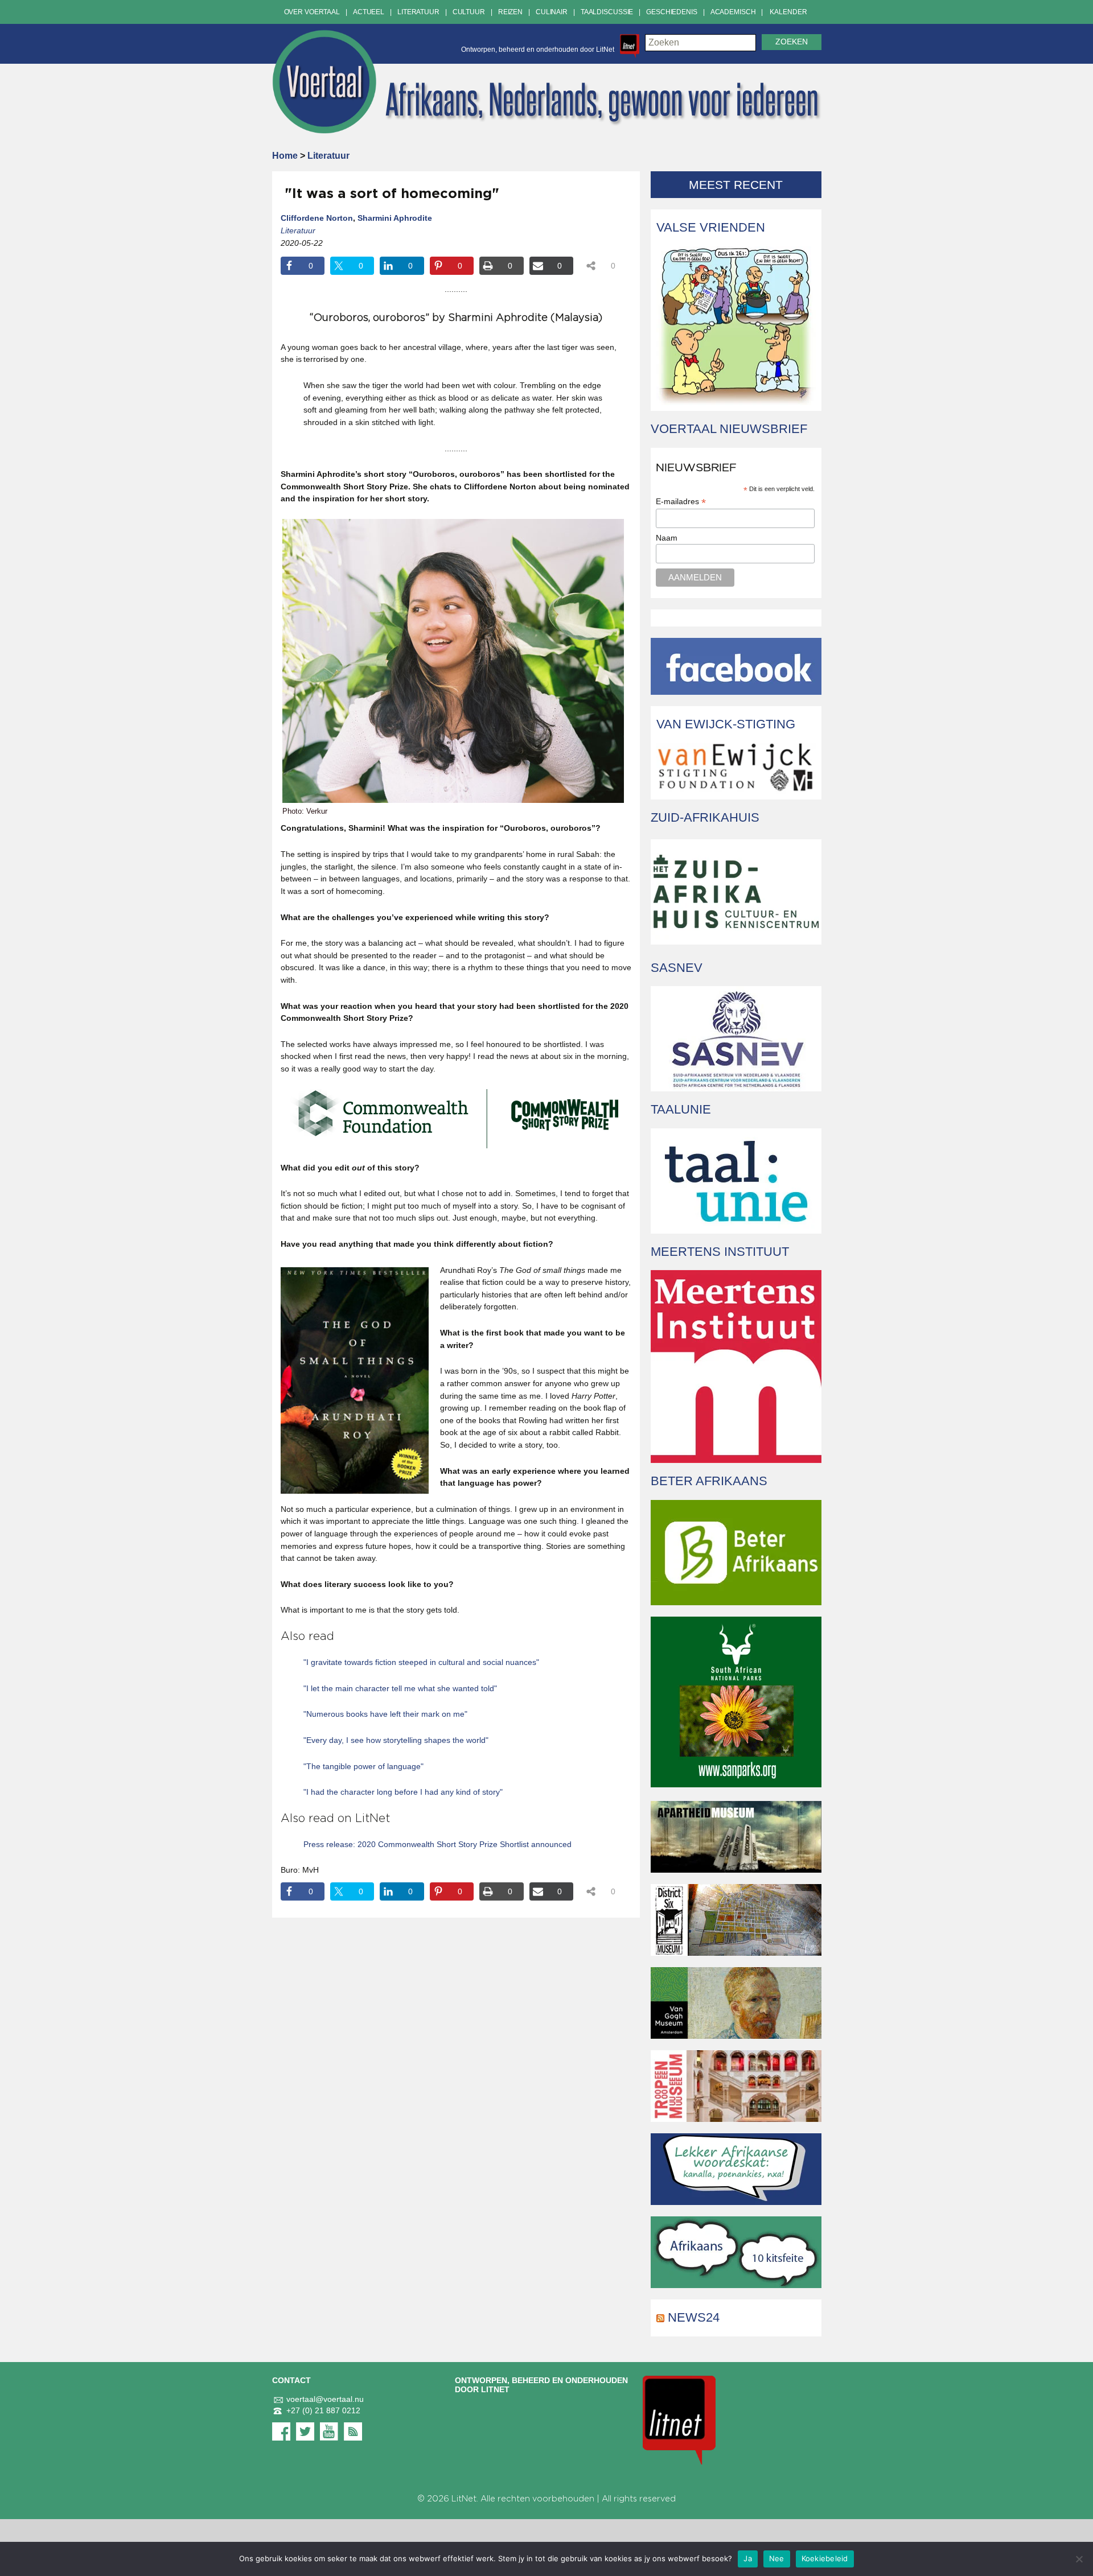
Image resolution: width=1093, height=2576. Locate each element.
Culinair (552, 12)
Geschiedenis (672, 12)
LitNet (464, 2499)
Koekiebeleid (825, 2558)
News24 (694, 2317)
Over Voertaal (312, 12)
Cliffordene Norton (317, 218)
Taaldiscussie (607, 12)
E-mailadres (681, 502)
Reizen (510, 12)
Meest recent (736, 185)
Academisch (733, 12)
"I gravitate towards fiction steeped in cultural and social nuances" (421, 1662)
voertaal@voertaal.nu (325, 2399)
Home (285, 156)
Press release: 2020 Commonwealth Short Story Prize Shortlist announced (437, 1844)
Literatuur (418, 12)
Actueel (369, 12)
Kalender (788, 12)
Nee (777, 2558)
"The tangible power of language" (363, 1766)
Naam (667, 538)
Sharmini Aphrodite (395, 218)
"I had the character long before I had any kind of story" (403, 1792)
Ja (748, 2558)
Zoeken (792, 42)
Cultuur (469, 12)
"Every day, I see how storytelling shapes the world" (396, 1740)
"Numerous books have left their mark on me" (385, 1714)
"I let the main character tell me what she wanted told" (400, 1688)
